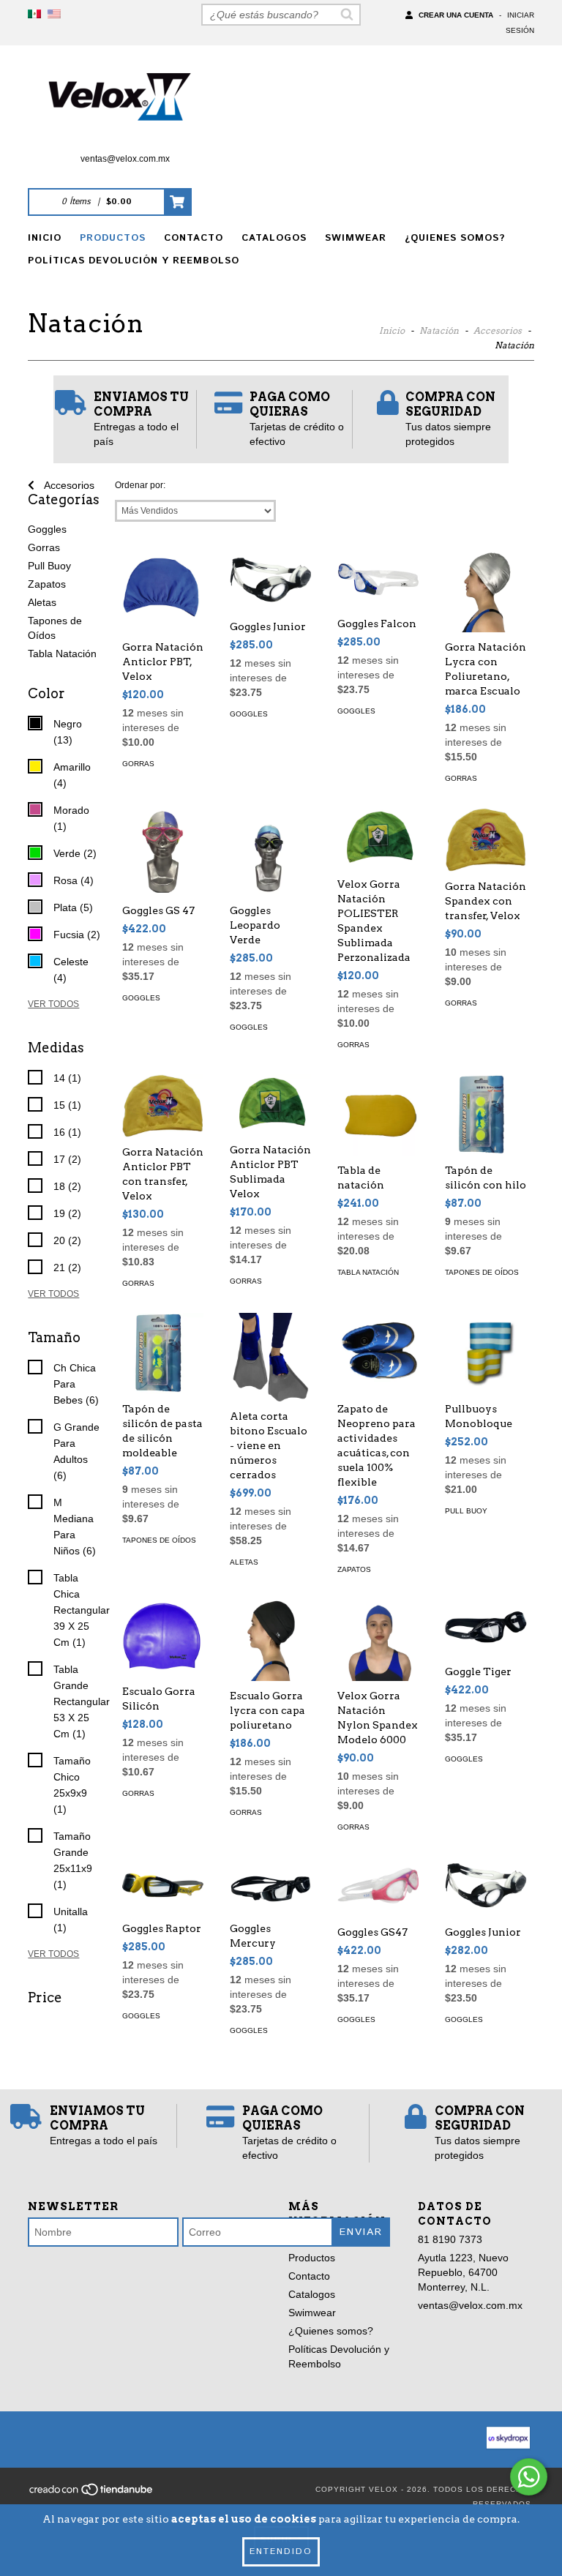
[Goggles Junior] (270, 581)
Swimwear (356, 238)
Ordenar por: (140, 485)
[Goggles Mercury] (270, 1886)
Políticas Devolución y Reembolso (134, 261)
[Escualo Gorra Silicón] (163, 1637)
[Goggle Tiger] (486, 1628)
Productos (113, 238)
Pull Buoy (49, 566)
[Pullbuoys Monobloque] (486, 1353)
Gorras (44, 547)
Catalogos (274, 238)
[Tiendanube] (92, 2494)
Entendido (281, 2551)
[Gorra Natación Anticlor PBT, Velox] (163, 592)
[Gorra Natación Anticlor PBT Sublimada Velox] (270, 1105)
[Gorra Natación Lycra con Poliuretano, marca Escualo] (486, 592)
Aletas (42, 602)
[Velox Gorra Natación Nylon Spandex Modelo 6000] (378, 1640)
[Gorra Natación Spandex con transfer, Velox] (486, 839)
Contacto (194, 238)
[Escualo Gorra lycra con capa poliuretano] (270, 1640)
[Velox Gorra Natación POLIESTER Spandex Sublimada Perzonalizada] (378, 838)
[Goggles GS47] (378, 1887)
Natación (439, 330)
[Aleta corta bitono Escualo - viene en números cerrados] (270, 1357)
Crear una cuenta (456, 15)
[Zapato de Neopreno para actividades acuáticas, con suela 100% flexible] (378, 1353)
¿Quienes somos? (455, 238)
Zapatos (47, 584)
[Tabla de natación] (378, 1115)
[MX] (34, 15)
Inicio (45, 238)
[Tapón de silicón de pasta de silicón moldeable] (163, 1353)
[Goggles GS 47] (163, 852)
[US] (54, 15)
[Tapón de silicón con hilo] (486, 1115)
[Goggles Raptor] (163, 1886)
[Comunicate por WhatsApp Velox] (529, 2477)
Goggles (47, 529)
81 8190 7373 (450, 2239)
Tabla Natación (62, 654)
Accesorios (498, 330)
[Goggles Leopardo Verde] (270, 852)
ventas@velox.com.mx (125, 159)
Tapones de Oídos (482, 1272)
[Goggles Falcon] (378, 580)
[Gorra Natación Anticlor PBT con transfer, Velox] (163, 1106)
